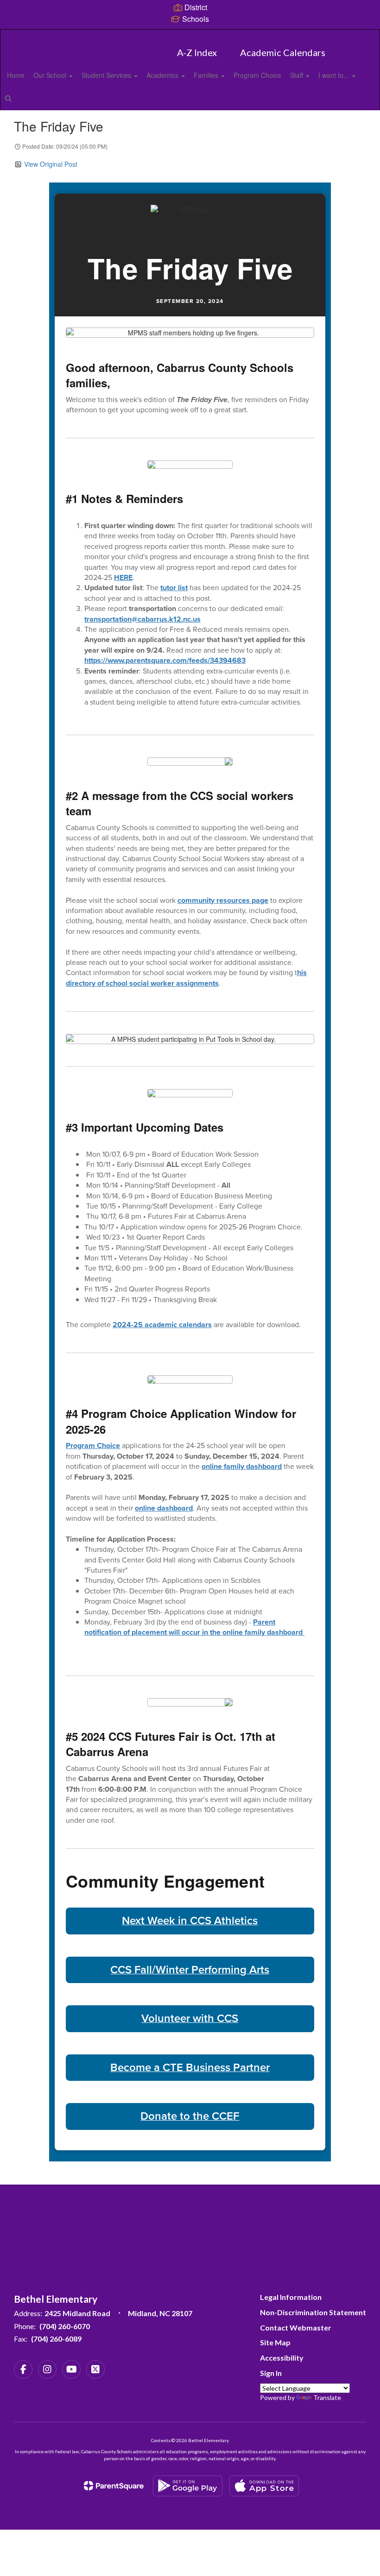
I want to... (335, 75)
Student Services (107, 75)
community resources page (223, 900)
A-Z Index (197, 52)
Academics (163, 75)
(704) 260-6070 (65, 2326)
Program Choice (257, 75)
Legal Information (291, 2297)
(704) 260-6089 (56, 2339)
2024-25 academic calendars (162, 1325)
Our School (51, 75)
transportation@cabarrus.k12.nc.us (142, 619)
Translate (327, 2397)
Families (207, 75)
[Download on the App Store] (264, 2486)
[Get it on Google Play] (188, 2486)
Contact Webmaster (296, 2327)
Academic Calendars (283, 52)
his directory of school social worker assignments (186, 978)
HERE (123, 577)
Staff (298, 75)
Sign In (271, 2373)
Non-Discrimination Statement (313, 2312)
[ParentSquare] (114, 2486)
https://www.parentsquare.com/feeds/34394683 (165, 660)
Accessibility (282, 2358)
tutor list (174, 588)
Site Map (275, 2342)
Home (16, 75)
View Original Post (51, 164)
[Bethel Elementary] (190, 35)
